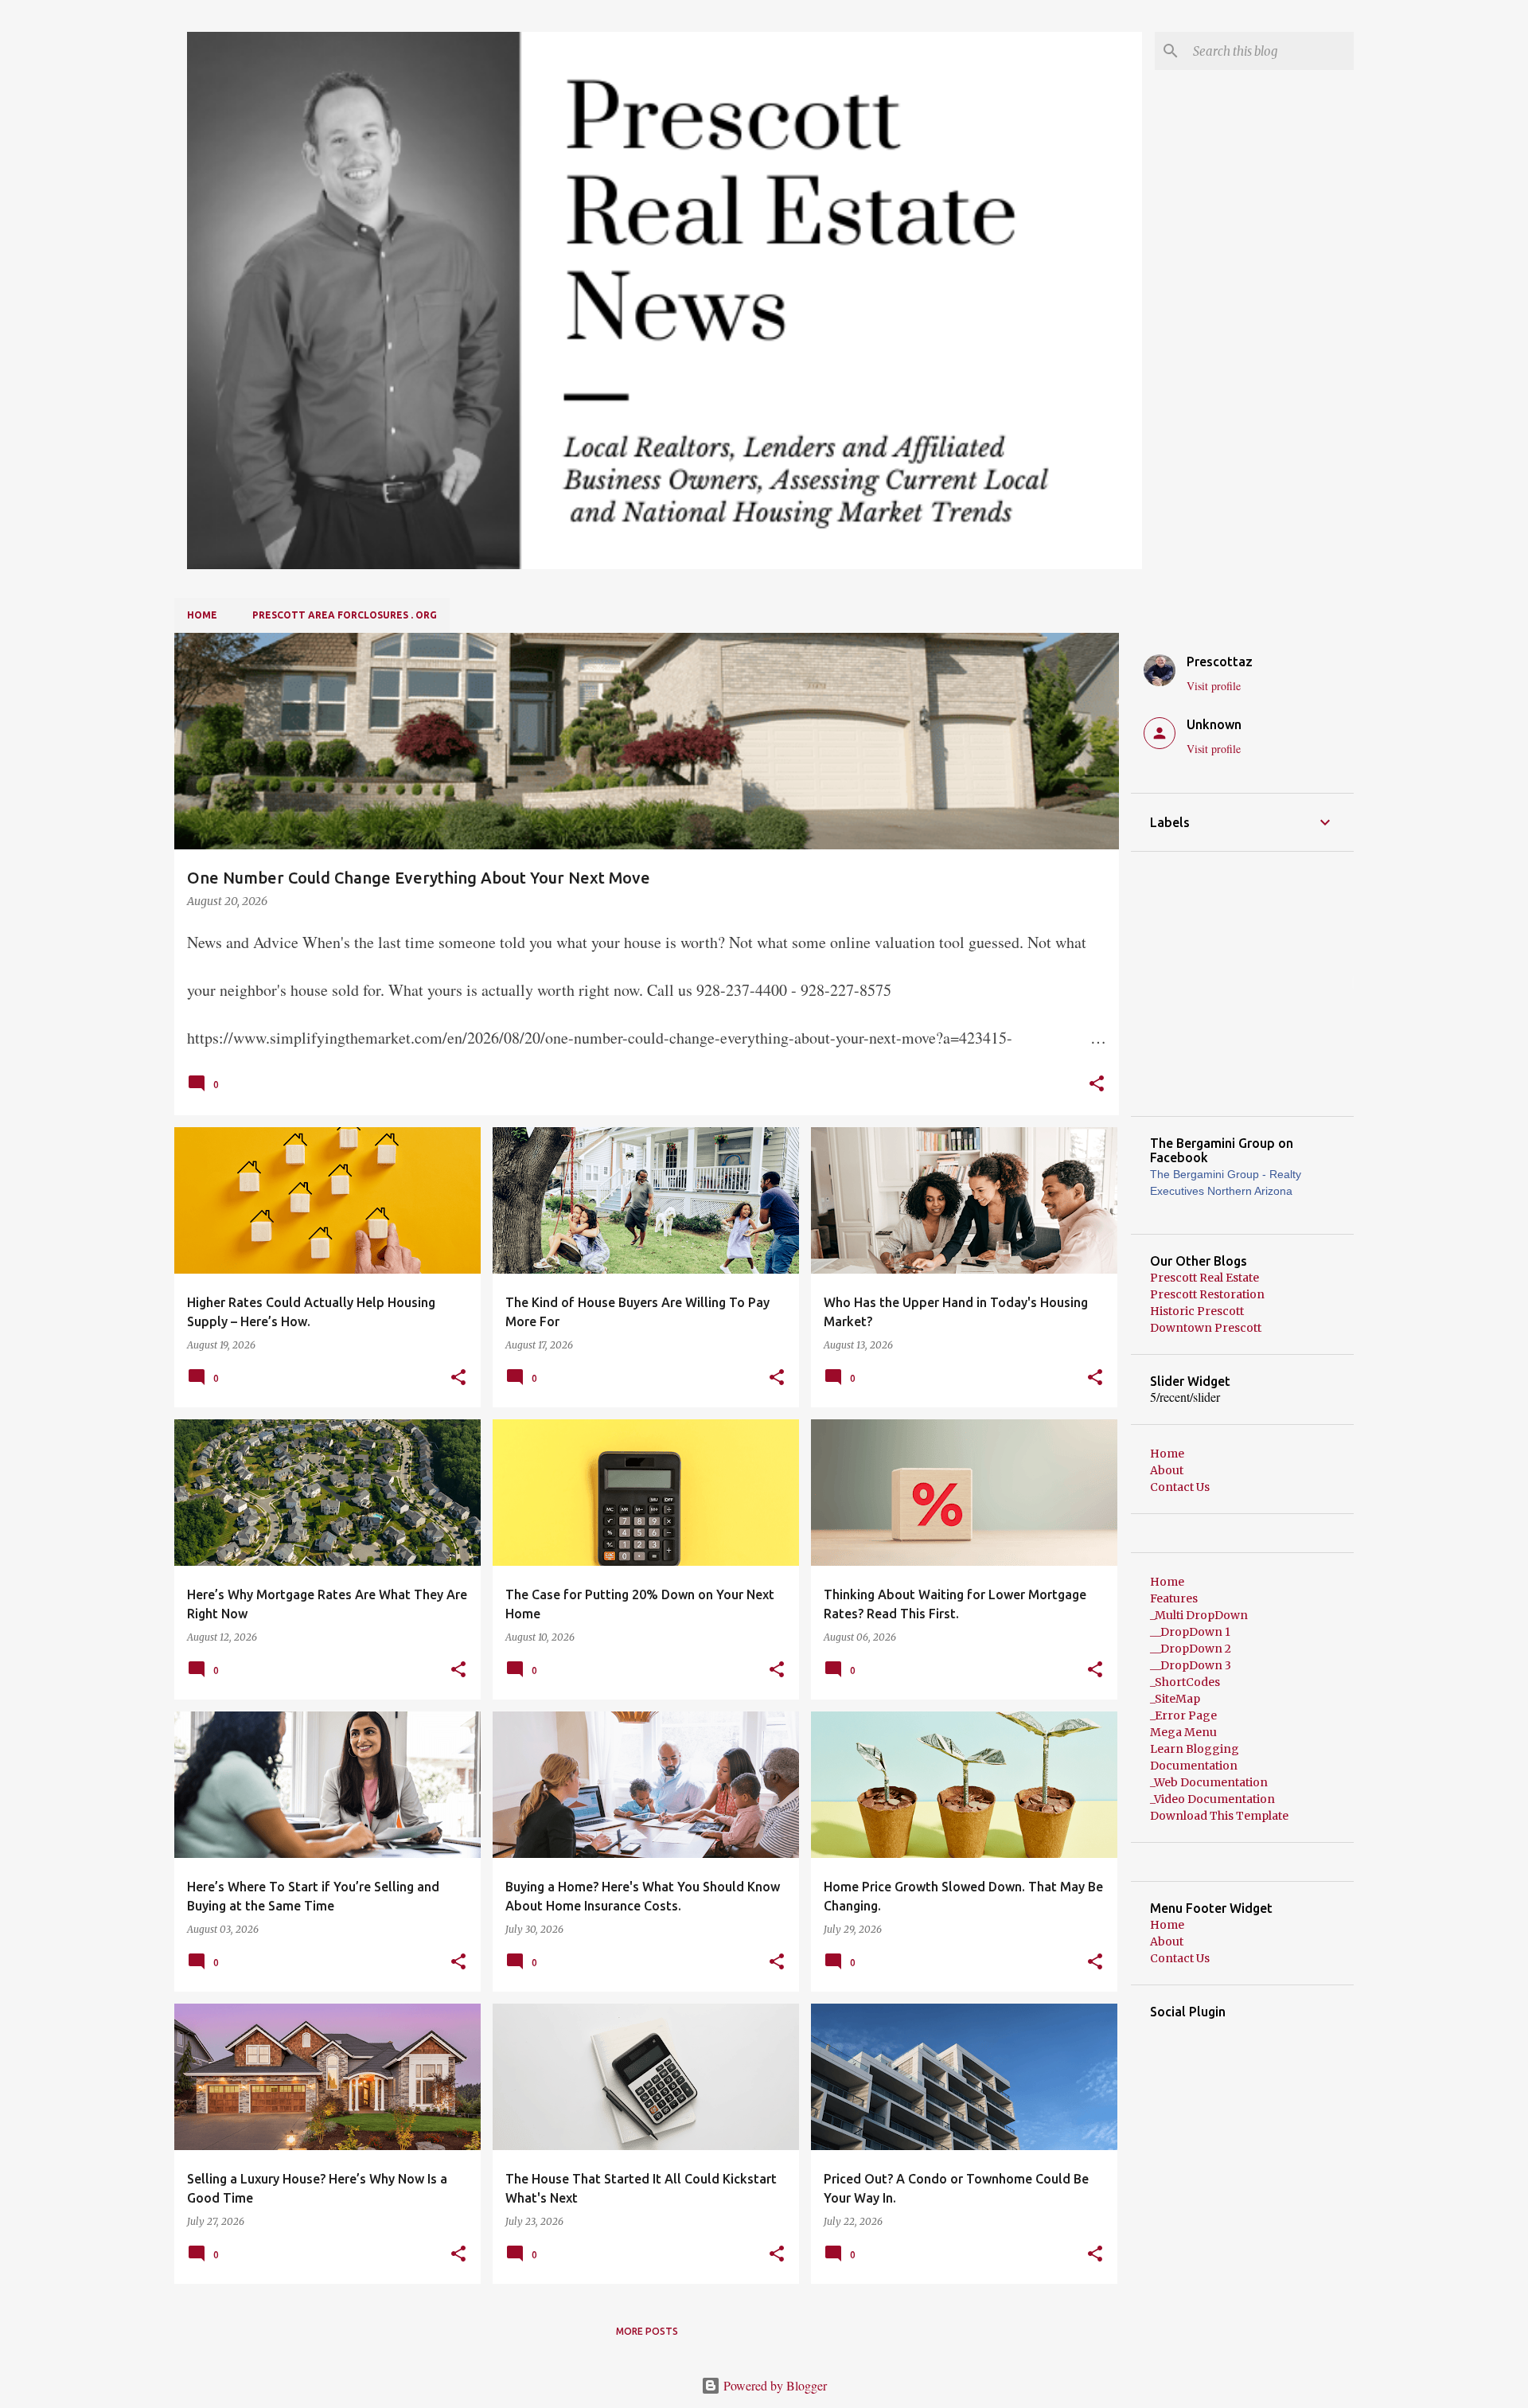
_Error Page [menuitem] (1183, 1715)
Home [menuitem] (1167, 1582)
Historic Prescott (1197, 1311)
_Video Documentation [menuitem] (1212, 1799)
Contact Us (1180, 1487)
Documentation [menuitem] (1194, 1766)
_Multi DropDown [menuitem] (1199, 1615)
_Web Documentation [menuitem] (1209, 1782)
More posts (647, 2331)
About (1167, 1470)
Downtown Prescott (1206, 1328)
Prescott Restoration (1207, 1294)
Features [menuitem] (1174, 1598)
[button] (1097, 1085)
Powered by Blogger (774, 2385)
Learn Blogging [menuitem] (1195, 1749)
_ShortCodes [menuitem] (1185, 1682)
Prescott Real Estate (1204, 1278)
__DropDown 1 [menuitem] (1190, 1632)
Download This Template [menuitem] (1219, 1816)
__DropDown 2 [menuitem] (1191, 1649)
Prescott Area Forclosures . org (345, 615)
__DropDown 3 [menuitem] (1191, 1665)
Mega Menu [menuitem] (1183, 1732)
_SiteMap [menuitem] (1175, 1699)
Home (202, 615)
